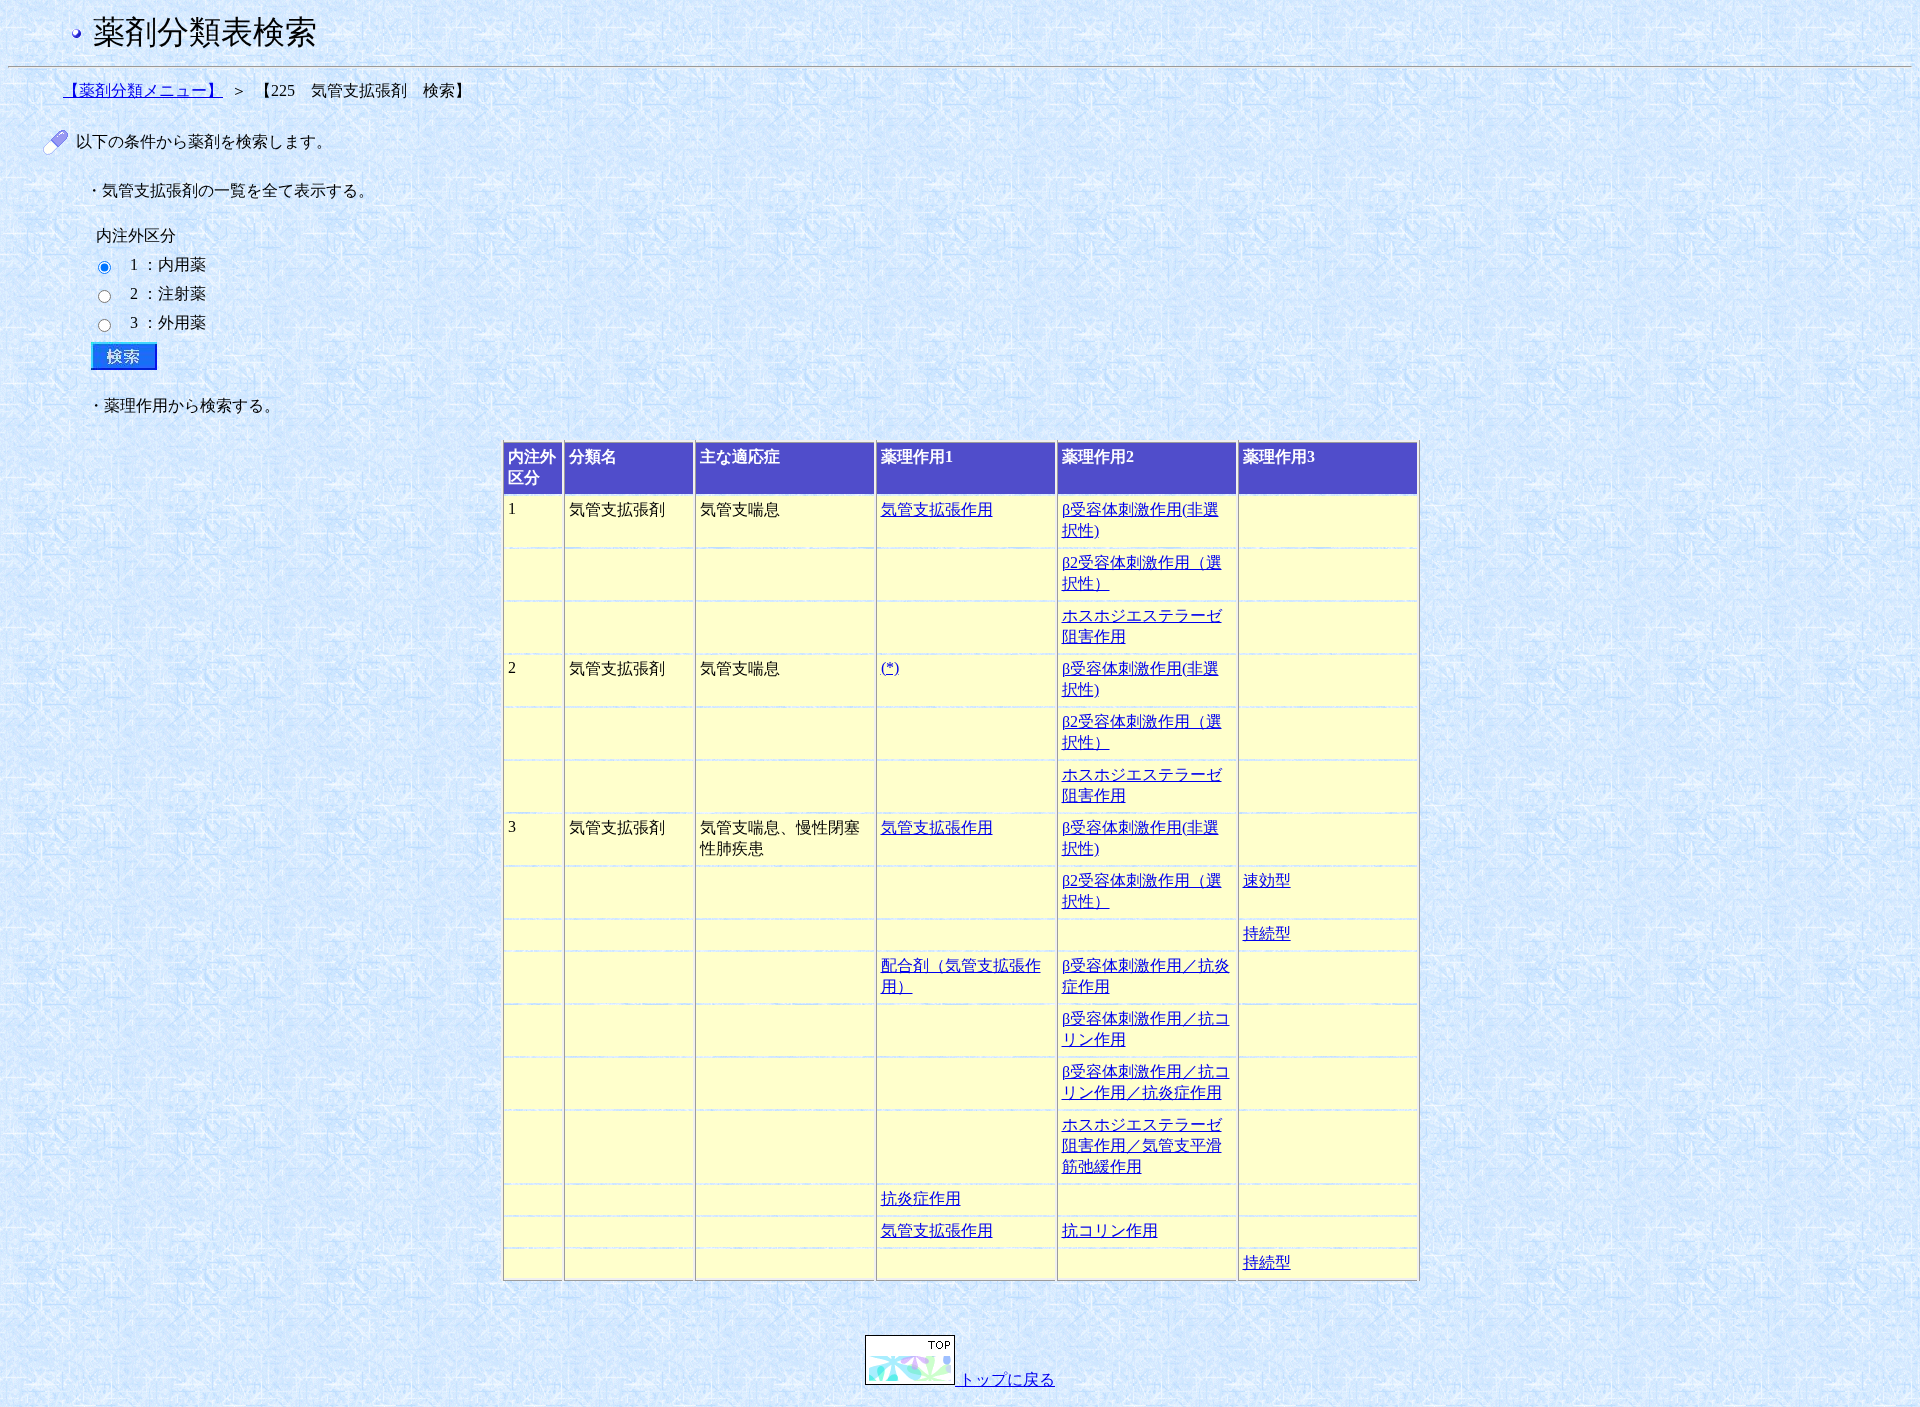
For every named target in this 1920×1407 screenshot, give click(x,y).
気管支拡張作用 (937, 509)
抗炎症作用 (921, 1198)
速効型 (1267, 880)
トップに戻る (1005, 1379)
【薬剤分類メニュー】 (143, 90)
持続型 (1267, 933)
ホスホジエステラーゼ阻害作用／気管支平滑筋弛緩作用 (1142, 1145)
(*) (890, 667)
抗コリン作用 (1110, 1230)
